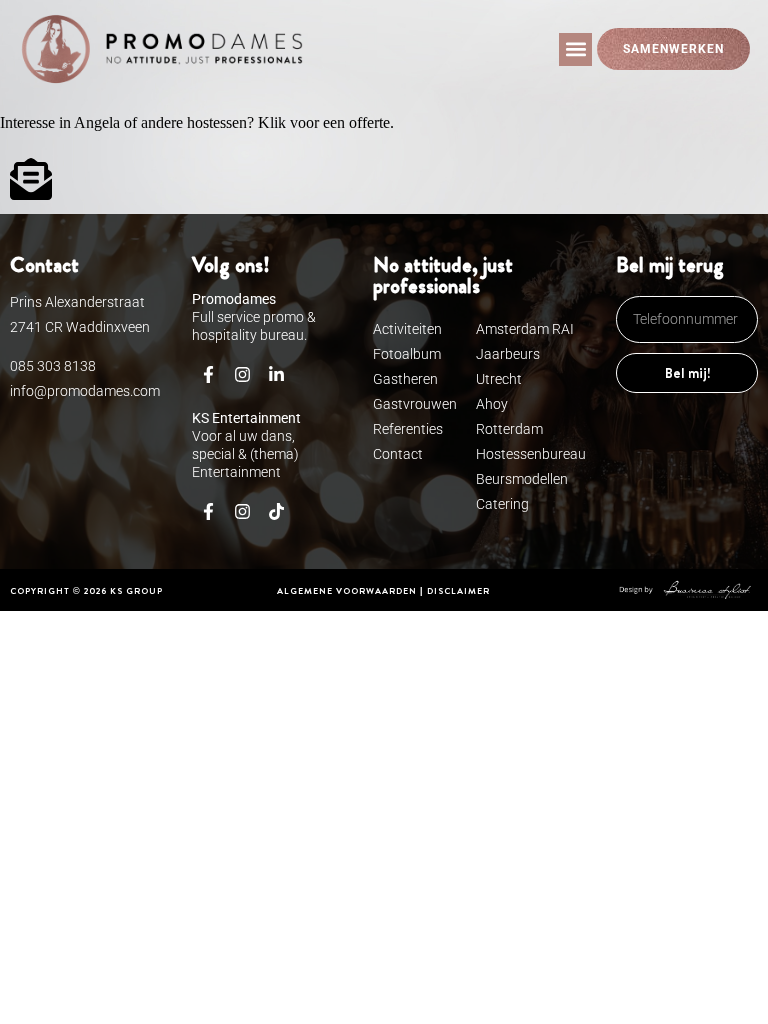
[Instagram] (243, 375)
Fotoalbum (398, 354)
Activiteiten (398, 329)
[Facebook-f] (209, 375)
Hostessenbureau (526, 454)
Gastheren (398, 379)
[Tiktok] (277, 512)
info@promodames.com (85, 391)
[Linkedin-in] (277, 375)
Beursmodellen (522, 479)
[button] (575, 49)
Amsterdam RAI (525, 329)
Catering (502, 504)
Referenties (398, 429)
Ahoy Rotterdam (509, 416)
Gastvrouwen (398, 404)
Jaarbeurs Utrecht (508, 366)
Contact (398, 454)
